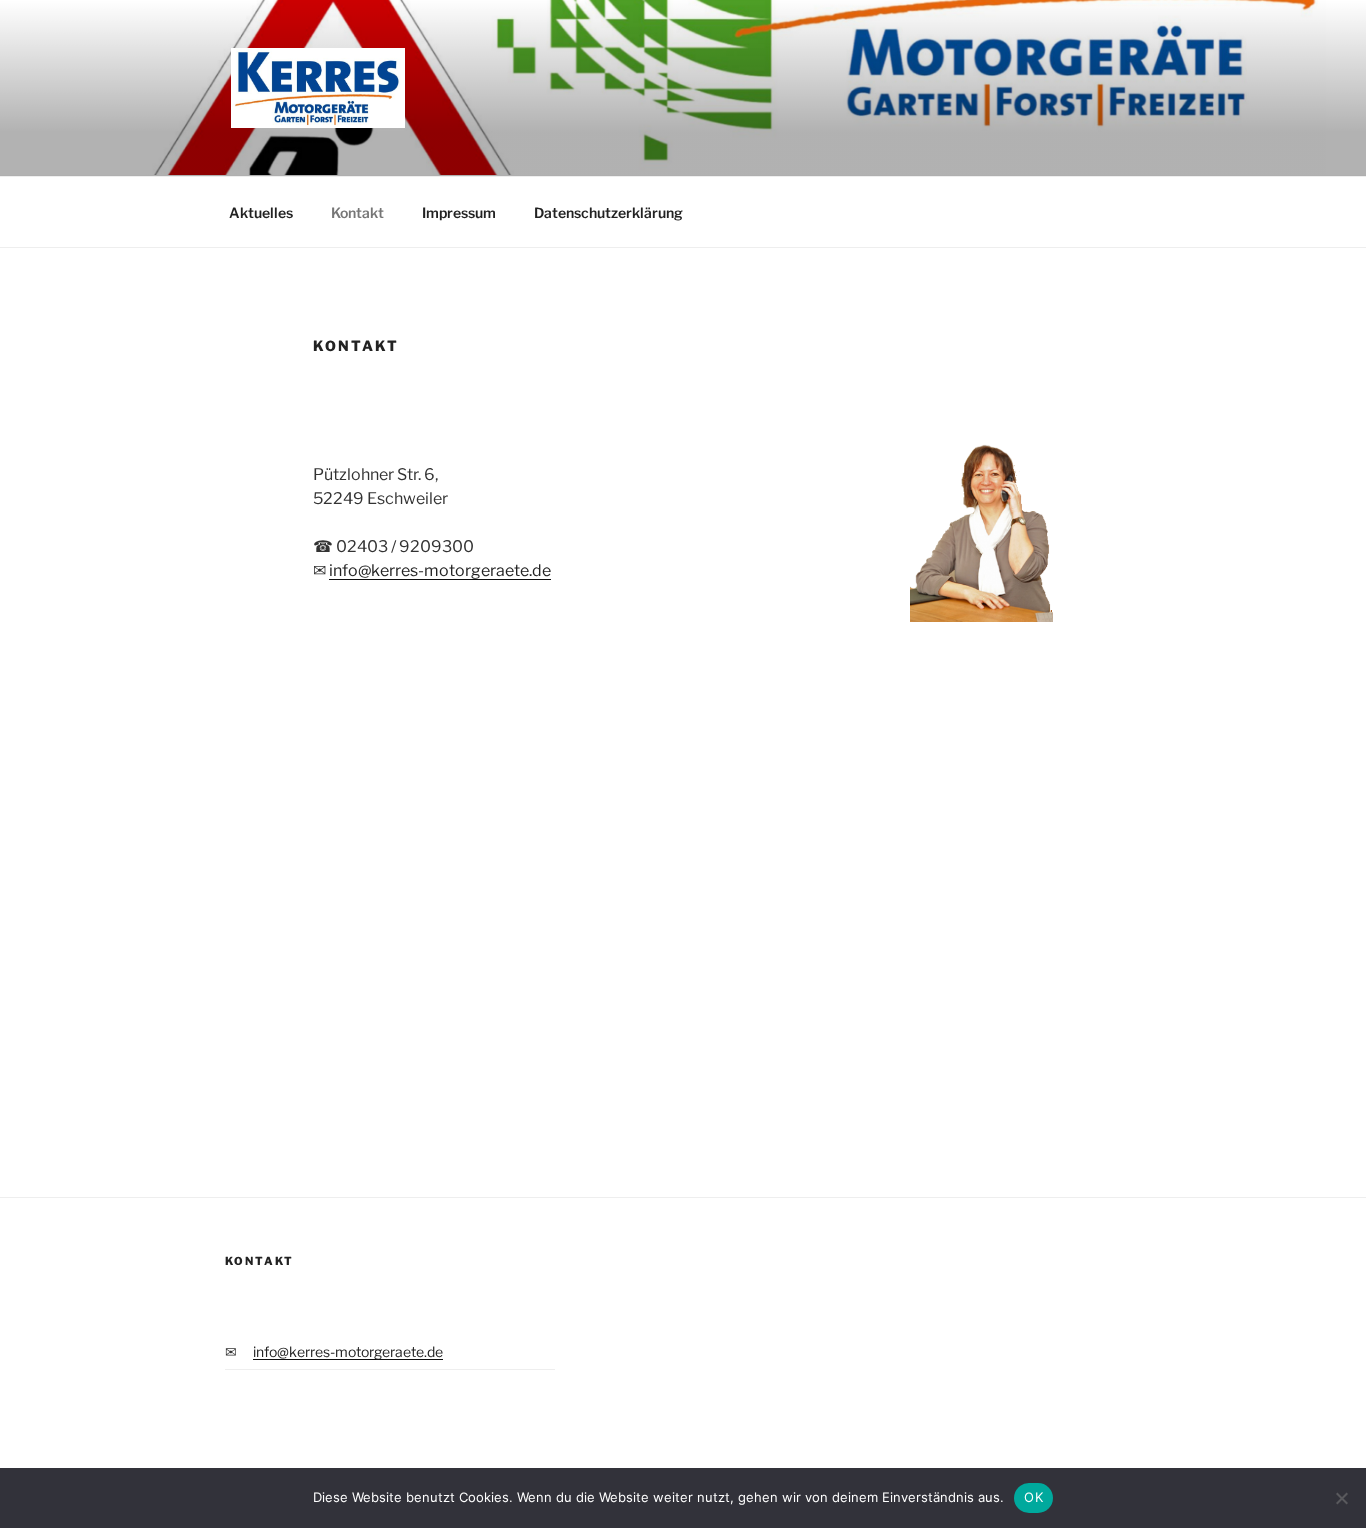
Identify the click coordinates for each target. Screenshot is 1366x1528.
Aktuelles (261, 212)
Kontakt (357, 212)
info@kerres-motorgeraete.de (440, 570)
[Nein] (1341, 1498)
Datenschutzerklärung (608, 212)
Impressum (459, 212)
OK (1033, 1497)
